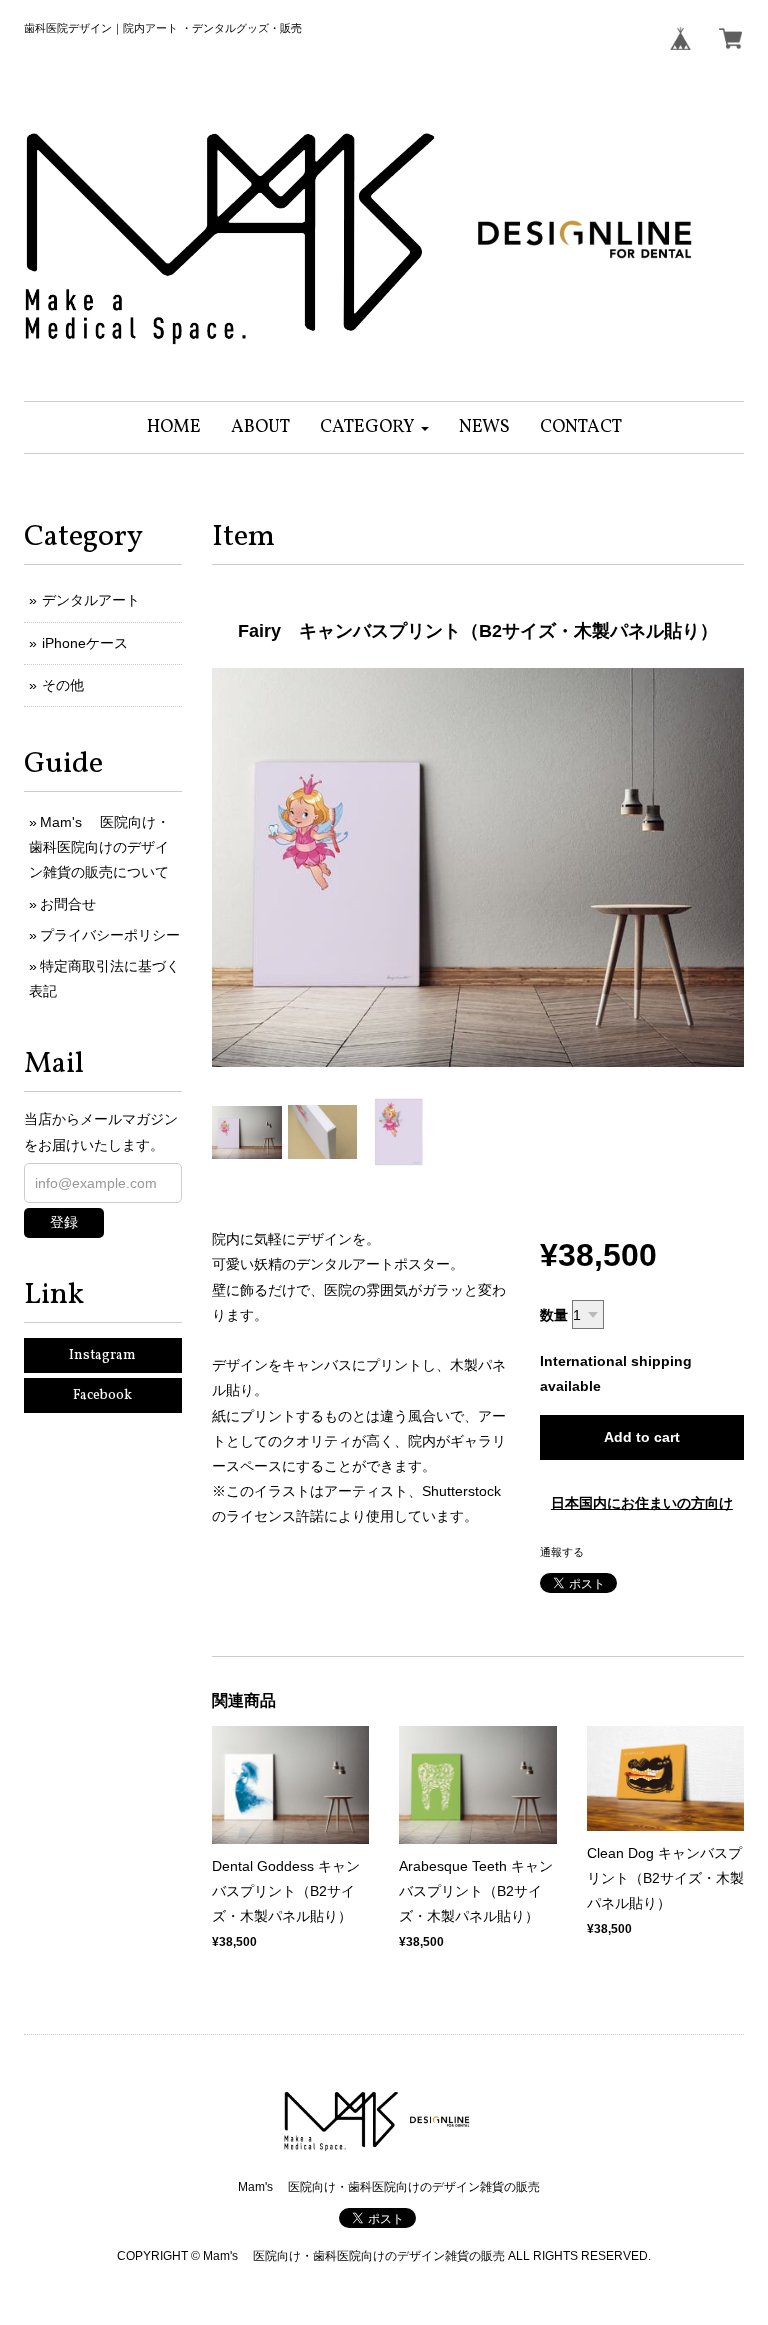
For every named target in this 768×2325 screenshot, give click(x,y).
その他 (63, 685)
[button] (374, 427)
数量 (554, 1315)
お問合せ (68, 904)
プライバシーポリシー (110, 935)
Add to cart (642, 1437)
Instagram (102, 1355)
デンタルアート (91, 600)
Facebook (102, 1395)
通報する (562, 1552)
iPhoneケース (85, 643)
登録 (64, 1222)
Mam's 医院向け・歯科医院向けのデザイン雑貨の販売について (99, 847)
